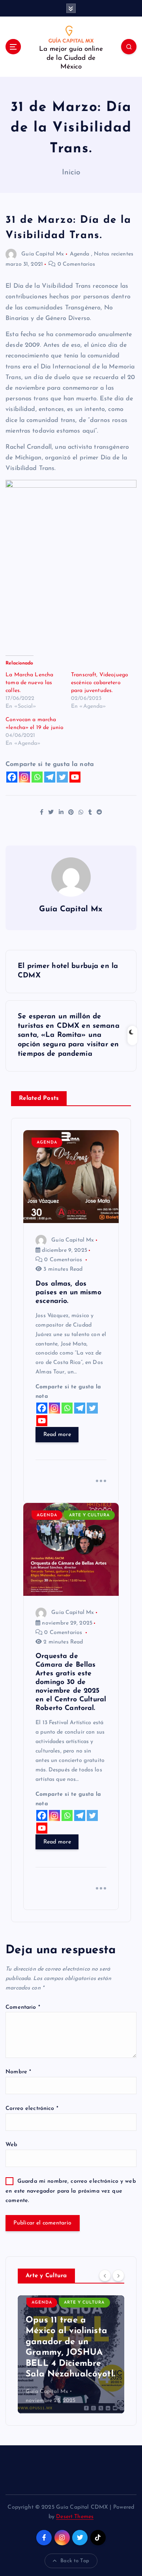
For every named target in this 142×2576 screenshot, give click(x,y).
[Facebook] (12, 777)
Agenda (80, 254)
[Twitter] (62, 777)
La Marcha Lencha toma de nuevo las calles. (29, 683)
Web (11, 2145)
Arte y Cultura (89, 1515)
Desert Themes (75, 2517)
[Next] (118, 2275)
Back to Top (75, 2561)
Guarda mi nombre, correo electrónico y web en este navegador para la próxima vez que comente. (71, 2191)
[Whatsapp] (37, 777)
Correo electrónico (32, 2109)
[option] (71, 2354)
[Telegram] (50, 777)
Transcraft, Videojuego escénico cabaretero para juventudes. (100, 683)
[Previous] (105, 2275)
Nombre (18, 2072)
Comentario (23, 2007)
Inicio (71, 173)
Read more (57, 1435)
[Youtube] (75, 777)
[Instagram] (24, 777)
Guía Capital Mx (43, 254)
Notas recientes (114, 254)
